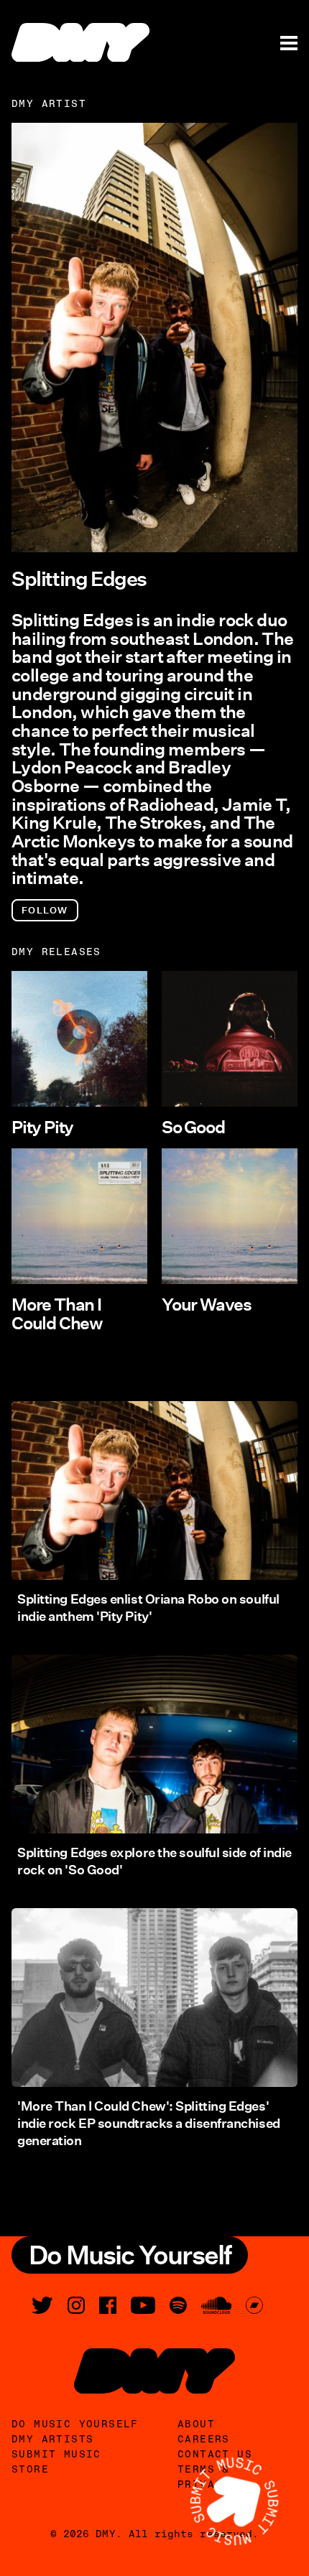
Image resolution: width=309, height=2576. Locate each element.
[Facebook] (108, 2305)
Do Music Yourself (75, 2424)
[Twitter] (42, 2305)
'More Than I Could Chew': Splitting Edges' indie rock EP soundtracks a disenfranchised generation (149, 2124)
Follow (45, 910)
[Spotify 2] (178, 2305)
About (196, 2424)
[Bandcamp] (254, 2305)
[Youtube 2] (143, 2305)
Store (30, 2469)
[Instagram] (76, 2305)
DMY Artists (52, 2439)
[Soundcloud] (216, 2305)
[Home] (80, 42)
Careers (204, 2439)
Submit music (56, 2454)
